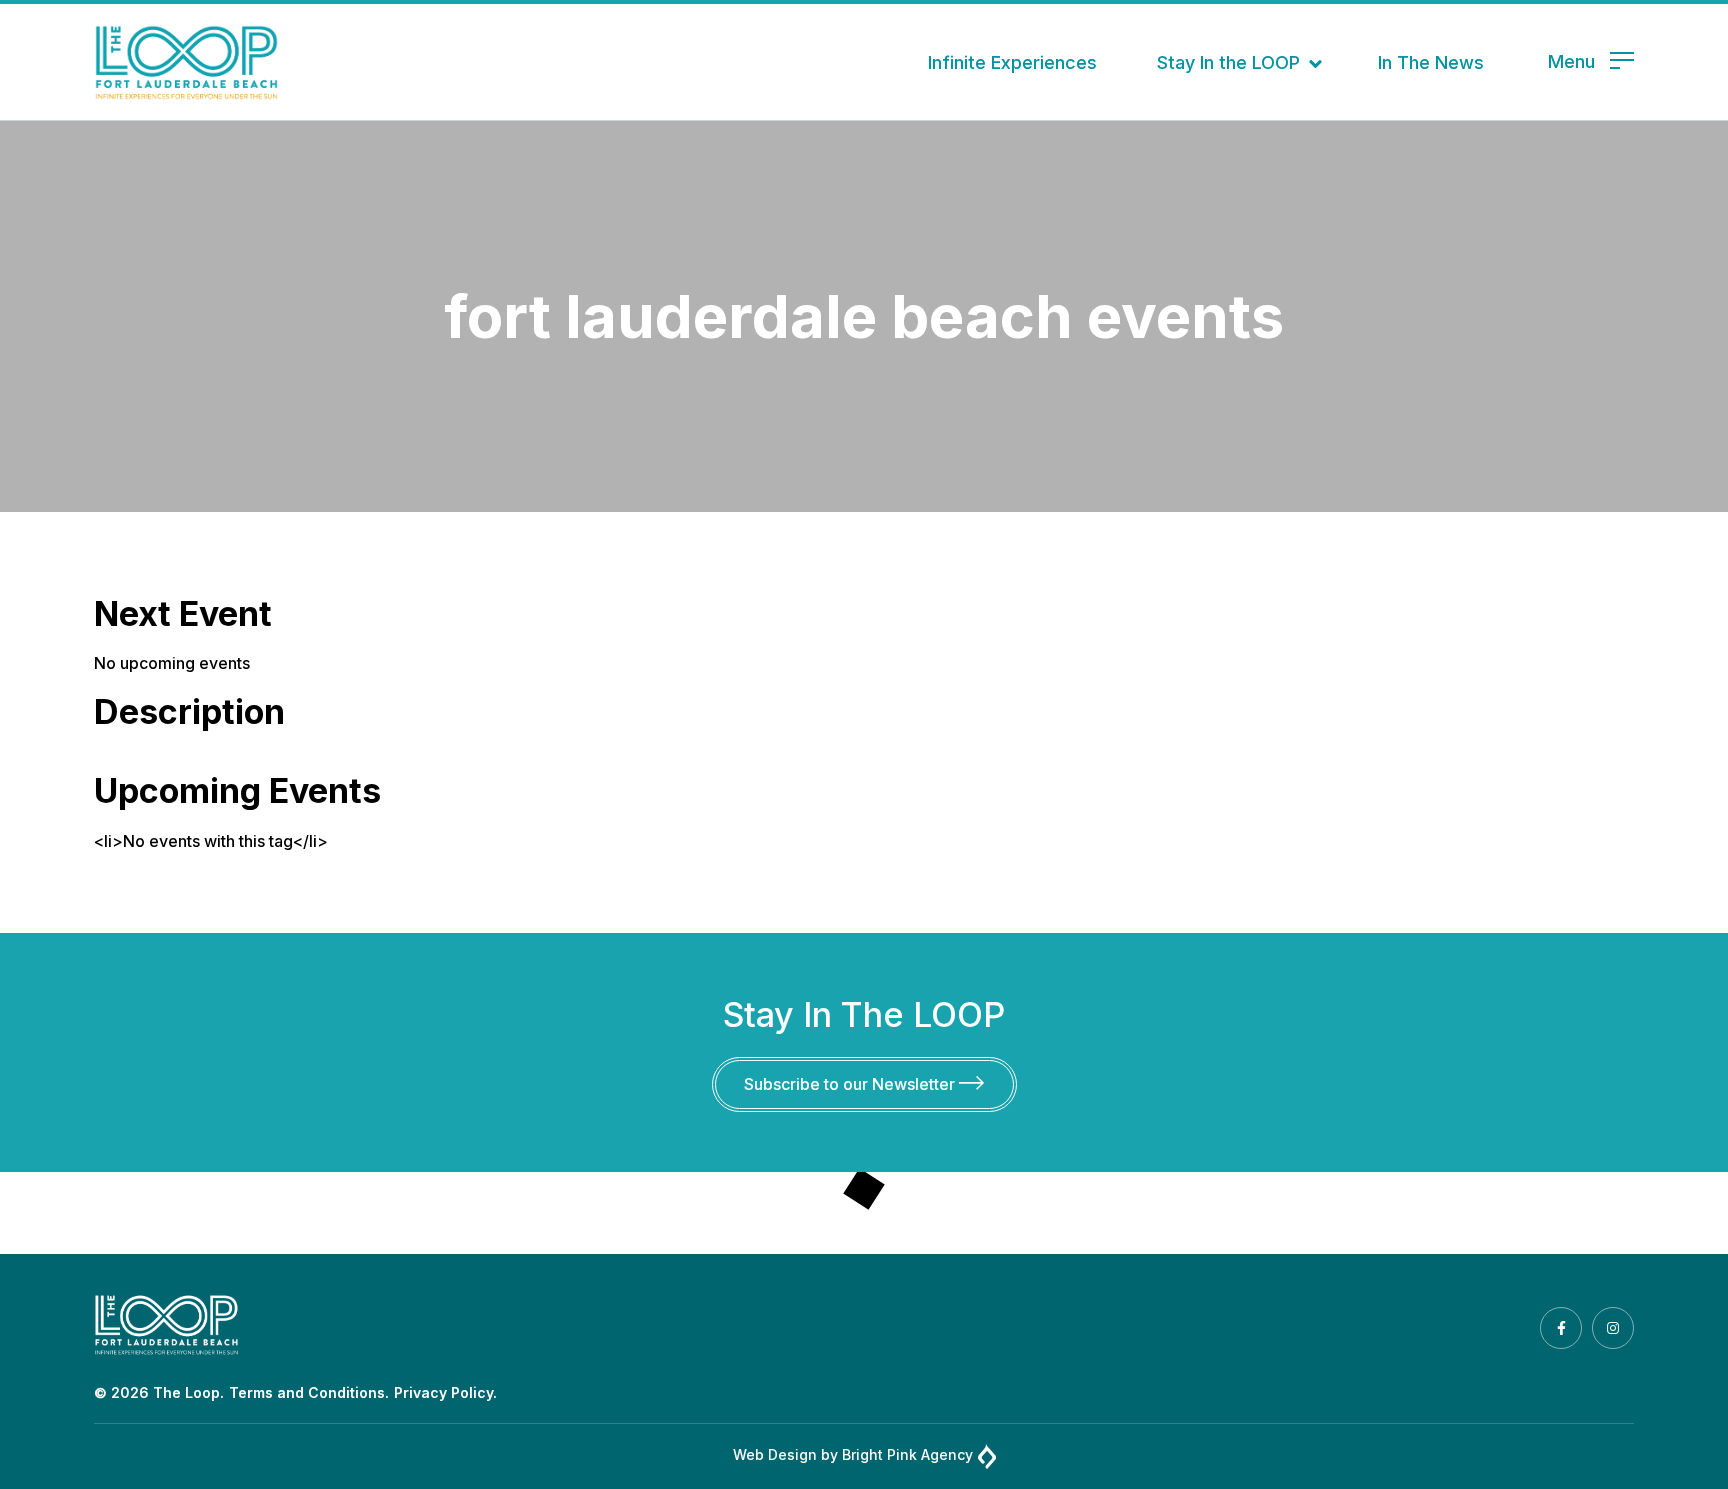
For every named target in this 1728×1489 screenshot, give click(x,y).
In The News (1431, 62)
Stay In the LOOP (1228, 62)
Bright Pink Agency (907, 1454)
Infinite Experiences (1012, 62)
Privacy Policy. (445, 1392)
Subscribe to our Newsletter (851, 1084)
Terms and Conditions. (309, 1392)
